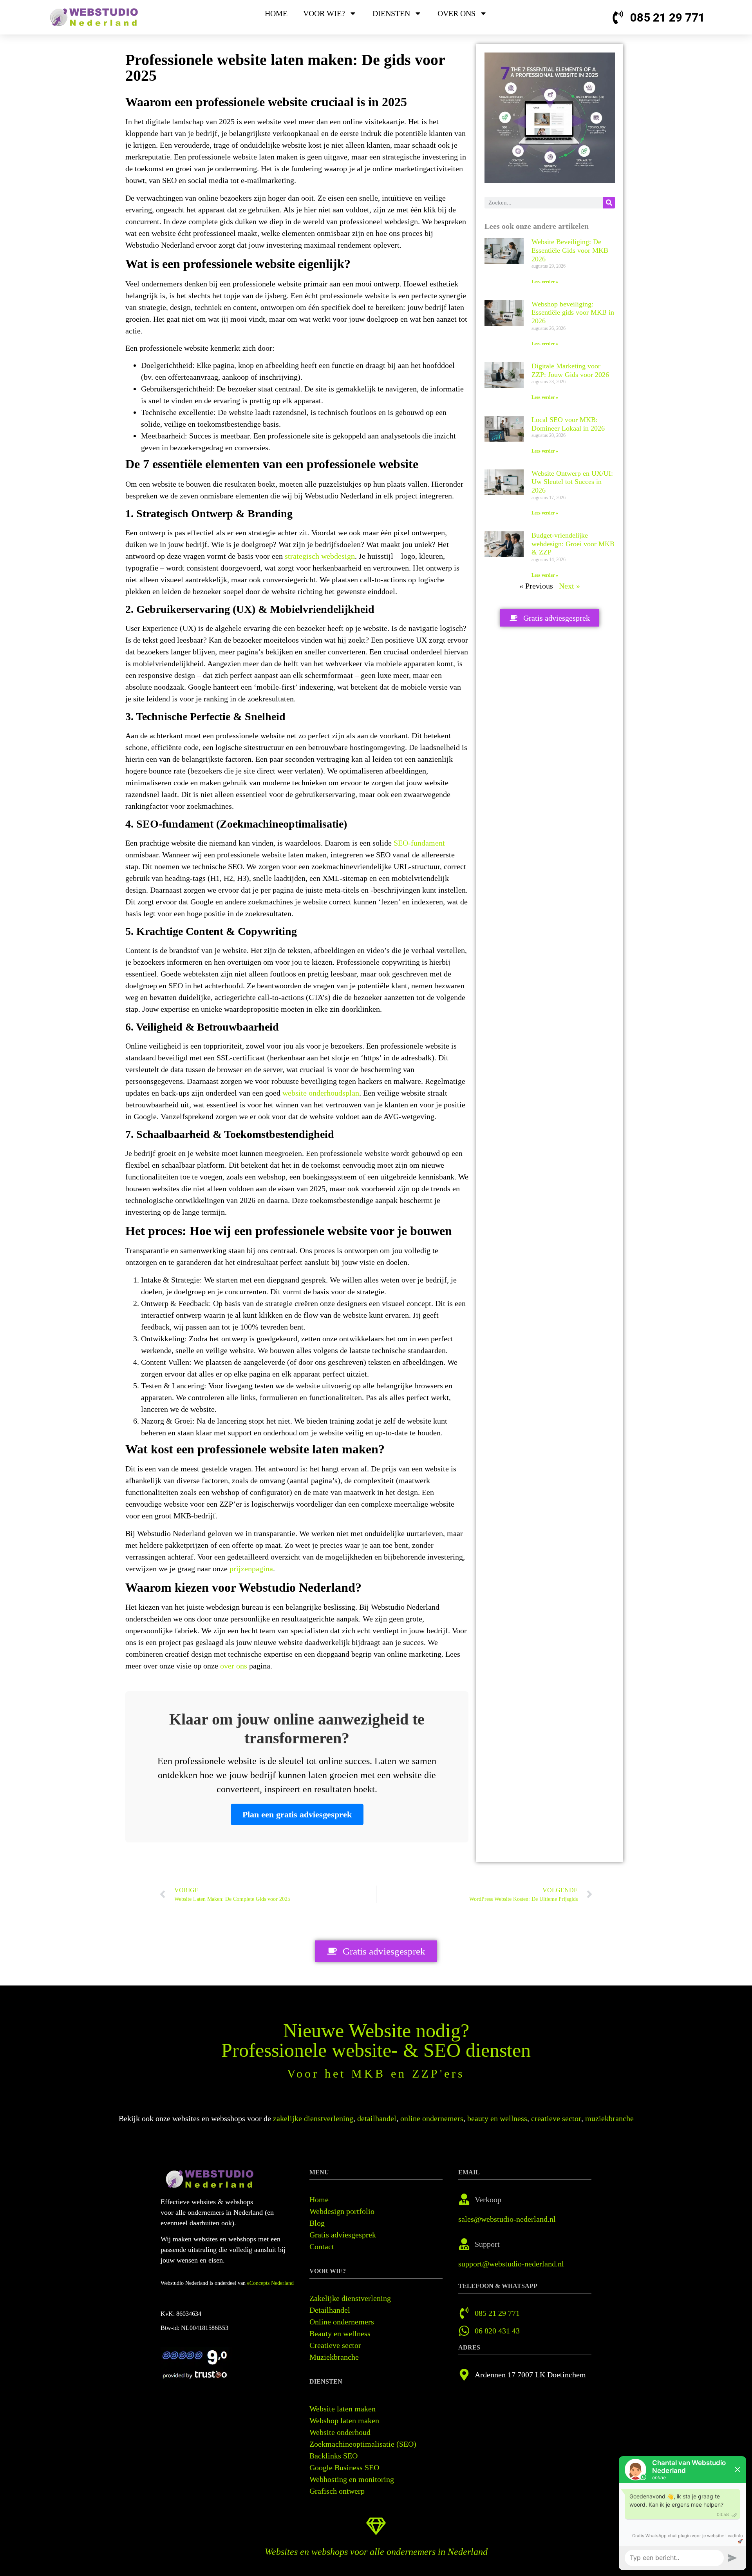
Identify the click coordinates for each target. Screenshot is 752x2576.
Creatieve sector (335, 2345)
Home (276, 13)
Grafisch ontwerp (337, 2491)
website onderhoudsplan (321, 1093)
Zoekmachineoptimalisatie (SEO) (363, 2444)
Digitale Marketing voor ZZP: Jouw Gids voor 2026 (570, 370)
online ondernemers (432, 2118)
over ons (234, 1666)
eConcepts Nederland (270, 2283)
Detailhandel (330, 2310)
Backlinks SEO (334, 2456)
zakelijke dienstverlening (313, 2118)
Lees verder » (545, 282)
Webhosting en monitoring (352, 2479)
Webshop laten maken (344, 2420)
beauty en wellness (497, 2118)
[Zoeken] (609, 203)
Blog (317, 2223)
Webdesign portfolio (342, 2211)
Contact (322, 2246)
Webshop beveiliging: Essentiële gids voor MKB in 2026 (573, 312)
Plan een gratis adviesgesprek (297, 1814)
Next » (569, 586)
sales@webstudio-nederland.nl (507, 2219)
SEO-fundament (419, 843)
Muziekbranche (334, 2357)
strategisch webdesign (320, 556)
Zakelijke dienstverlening (350, 2298)
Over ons (456, 13)
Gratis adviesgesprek (343, 2235)
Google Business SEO (344, 2467)
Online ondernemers (342, 2322)
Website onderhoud (340, 2432)
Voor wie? (324, 13)
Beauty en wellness (340, 2333)
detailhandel (377, 2118)
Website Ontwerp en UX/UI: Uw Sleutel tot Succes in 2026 (572, 482)
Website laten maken (343, 2409)
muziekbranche (609, 2118)
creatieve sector (556, 2118)
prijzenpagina (251, 1569)
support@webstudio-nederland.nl (511, 2264)
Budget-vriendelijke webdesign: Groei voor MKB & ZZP (573, 544)
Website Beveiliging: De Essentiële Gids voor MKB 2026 (570, 250)
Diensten (391, 13)
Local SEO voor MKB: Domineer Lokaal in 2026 (568, 424)
